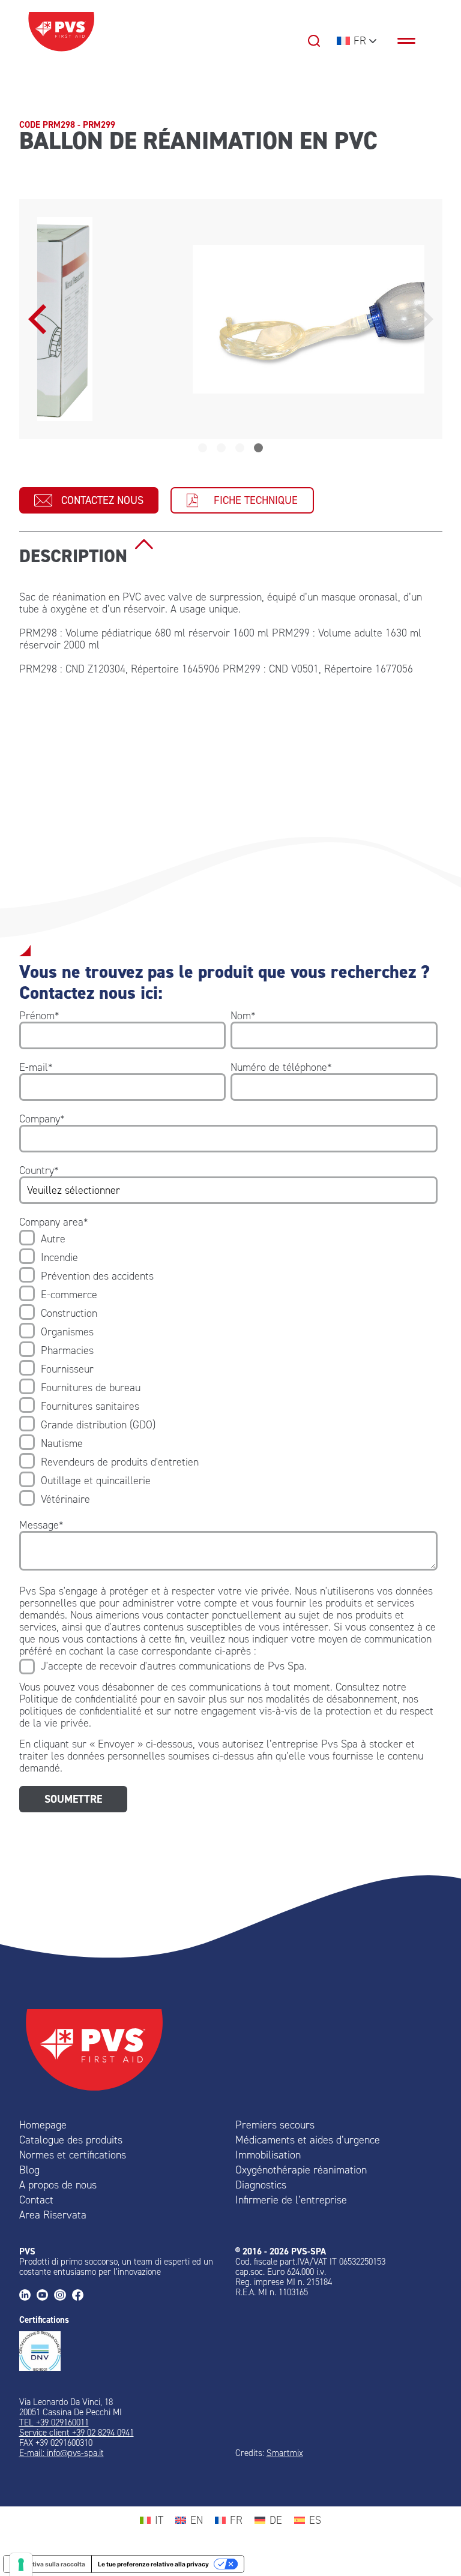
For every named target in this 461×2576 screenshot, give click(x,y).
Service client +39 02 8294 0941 (77, 2433)
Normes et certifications (73, 2155)
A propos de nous (58, 2185)
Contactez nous (102, 500)
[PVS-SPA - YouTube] (45, 2296)
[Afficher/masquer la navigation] (412, 41)
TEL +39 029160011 (54, 2422)
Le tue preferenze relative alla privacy (153, 2564)
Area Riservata (53, 2215)
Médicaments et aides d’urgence (308, 2140)
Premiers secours (275, 2125)
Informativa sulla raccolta (47, 2564)
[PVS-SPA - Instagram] (63, 2296)
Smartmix (285, 2453)
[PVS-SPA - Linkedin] (28, 2296)
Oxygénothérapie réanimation (301, 2170)
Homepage (43, 2125)
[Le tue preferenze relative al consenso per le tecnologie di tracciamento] (21, 2565)
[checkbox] (228, 1369)
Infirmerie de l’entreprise (291, 2200)
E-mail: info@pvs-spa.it (62, 2453)
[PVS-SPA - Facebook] (81, 2296)
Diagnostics (261, 2185)
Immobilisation (268, 2155)
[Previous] (40, 319)
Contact (36, 2200)
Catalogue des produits (71, 2140)
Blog (29, 2170)
